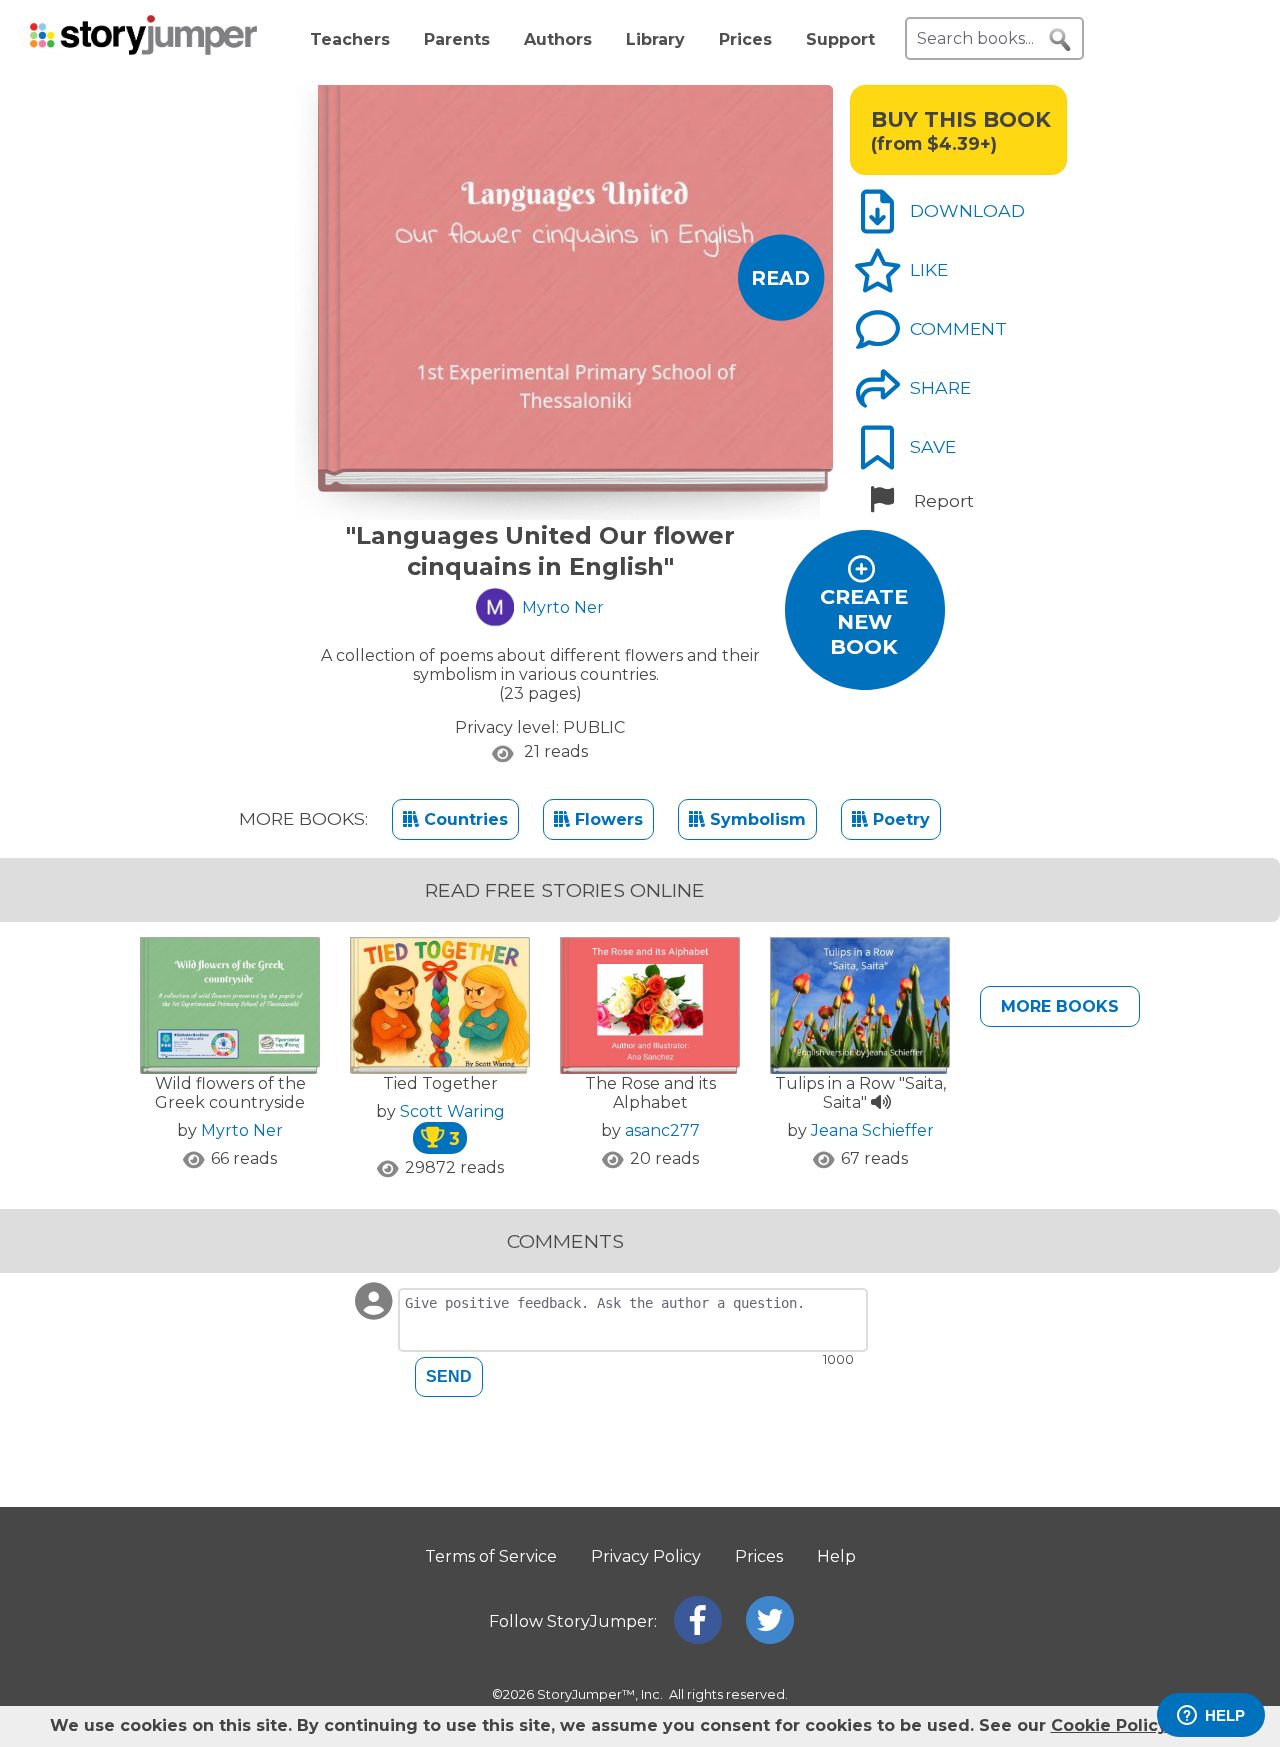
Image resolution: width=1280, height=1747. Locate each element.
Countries (463, 819)
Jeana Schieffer (872, 1130)
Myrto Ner (242, 1130)
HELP (1225, 1715)
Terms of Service (491, 1556)
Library (655, 39)
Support (840, 39)
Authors (558, 39)
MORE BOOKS (1060, 1006)
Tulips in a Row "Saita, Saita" (860, 1093)
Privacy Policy (646, 1556)
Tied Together (440, 1083)
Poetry (899, 819)
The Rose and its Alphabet (650, 1093)
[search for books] (1060, 40)
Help (836, 1556)
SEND (449, 1376)
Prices (745, 39)
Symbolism (755, 819)
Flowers (606, 819)
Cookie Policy (1109, 1725)
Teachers (350, 39)
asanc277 (662, 1130)
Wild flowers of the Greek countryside (230, 1093)
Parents (457, 39)
